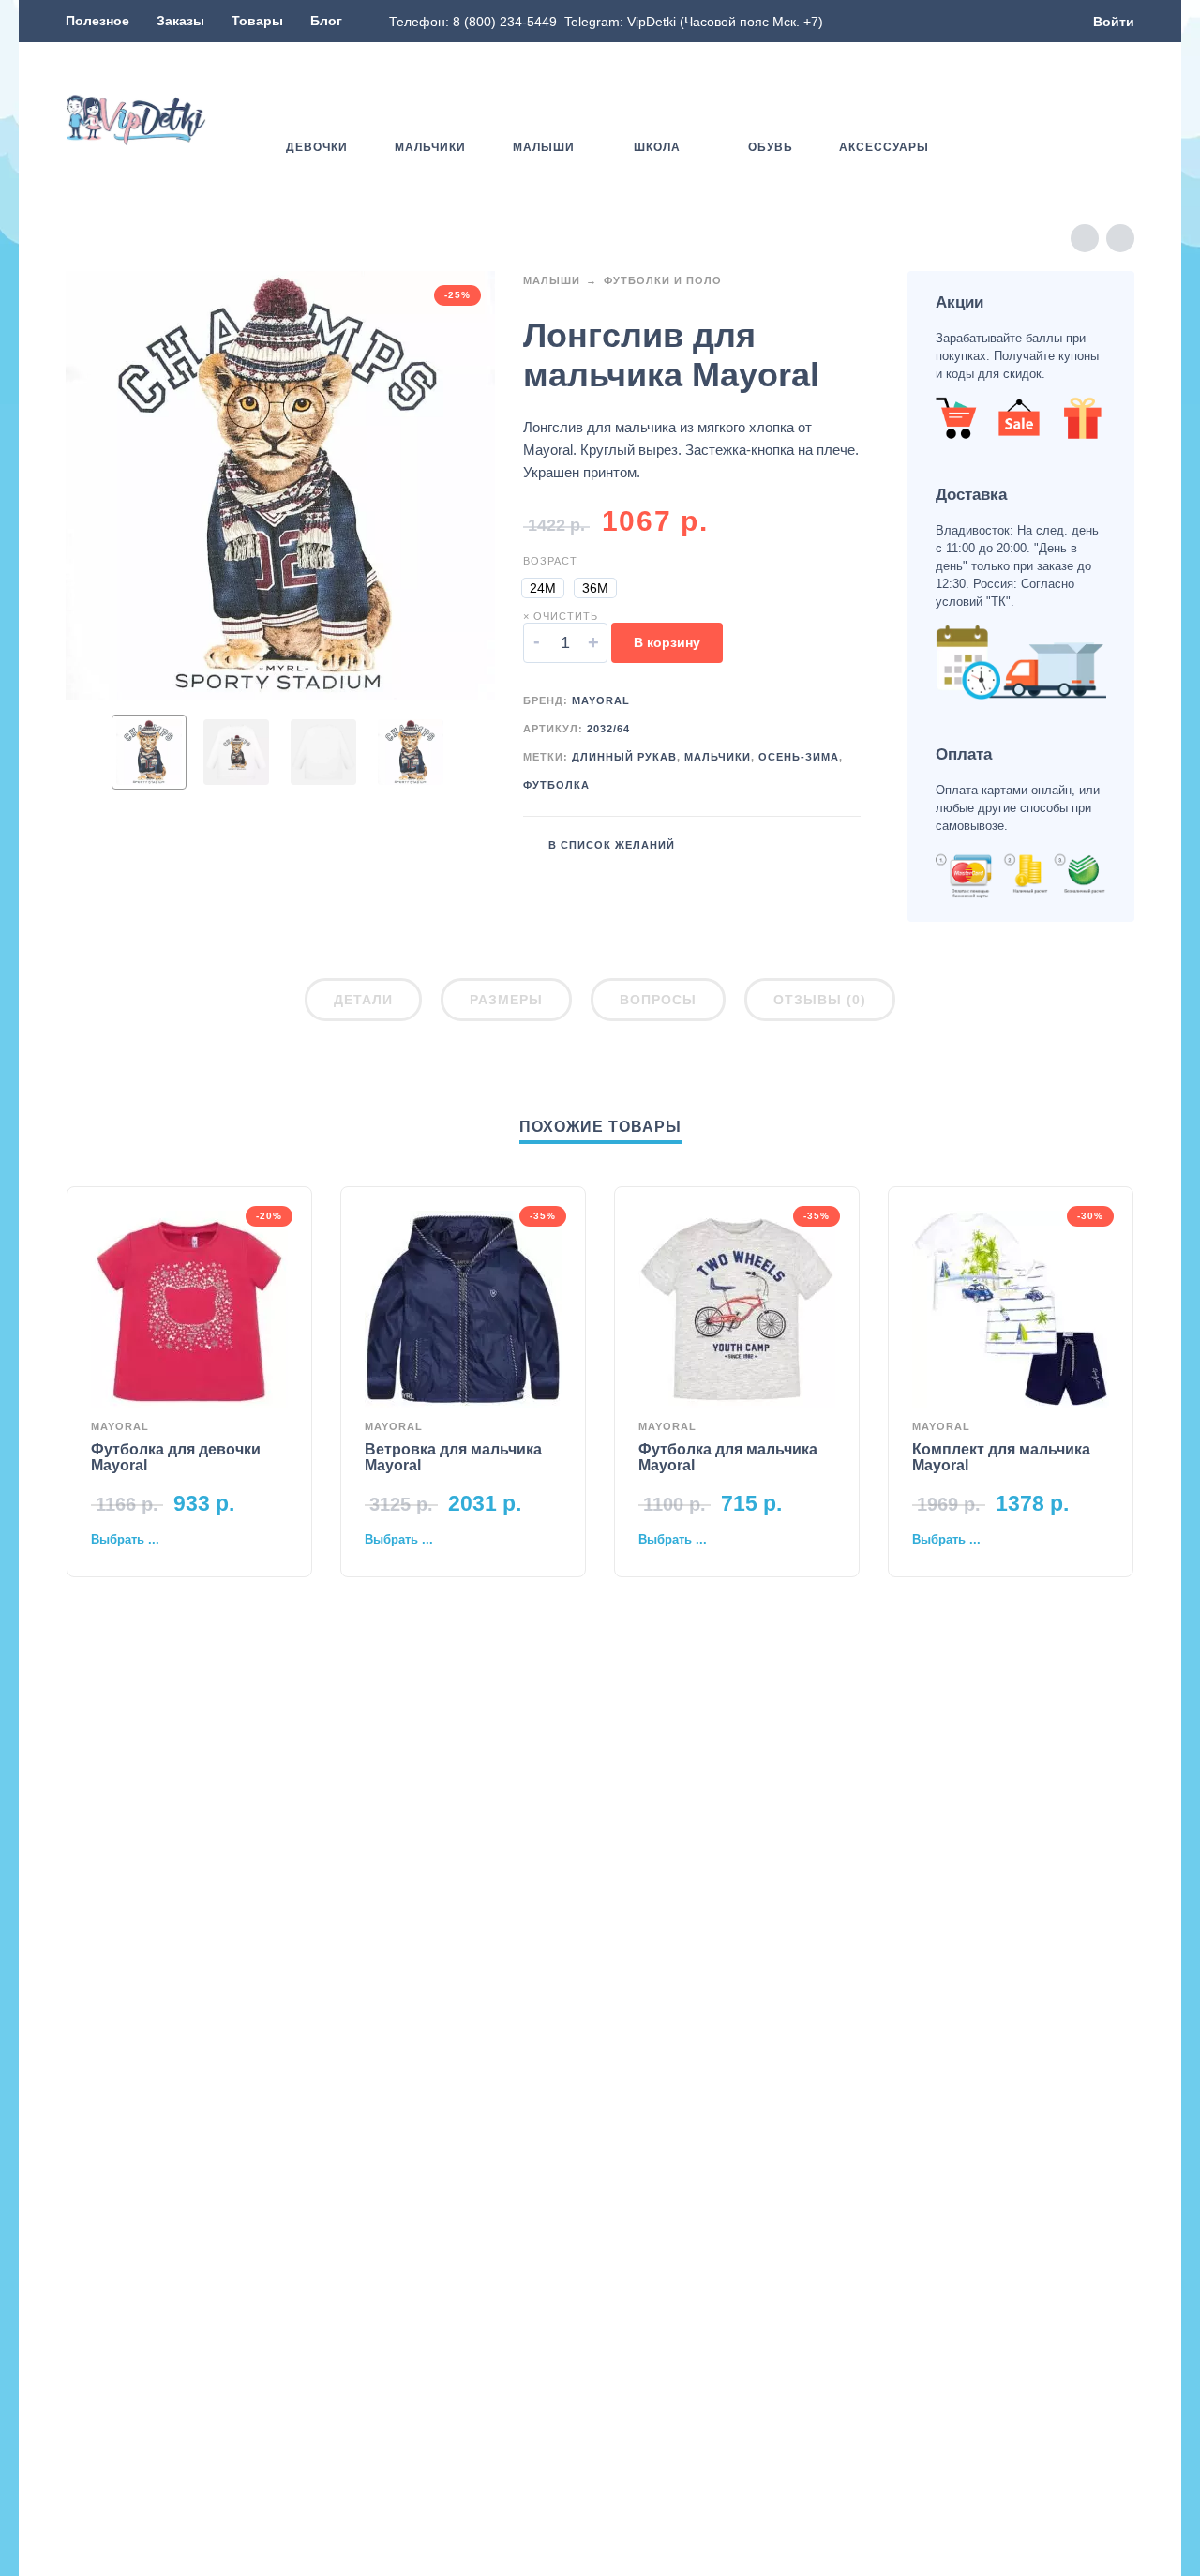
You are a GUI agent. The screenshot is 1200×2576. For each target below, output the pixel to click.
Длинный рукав (624, 757)
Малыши (552, 280)
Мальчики (718, 757)
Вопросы (658, 1000)
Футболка (556, 785)
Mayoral (601, 700)
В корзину (667, 642)
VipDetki (652, 22)
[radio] (543, 588)
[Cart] (1123, 120)
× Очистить (561, 616)
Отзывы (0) (820, 1000)
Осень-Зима (799, 757)
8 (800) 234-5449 (505, 22)
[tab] (363, 1003)
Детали (363, 1000)
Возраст (550, 561)
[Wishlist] (1015, 120)
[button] (1069, 120)
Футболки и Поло (663, 280)
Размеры (506, 1000)
